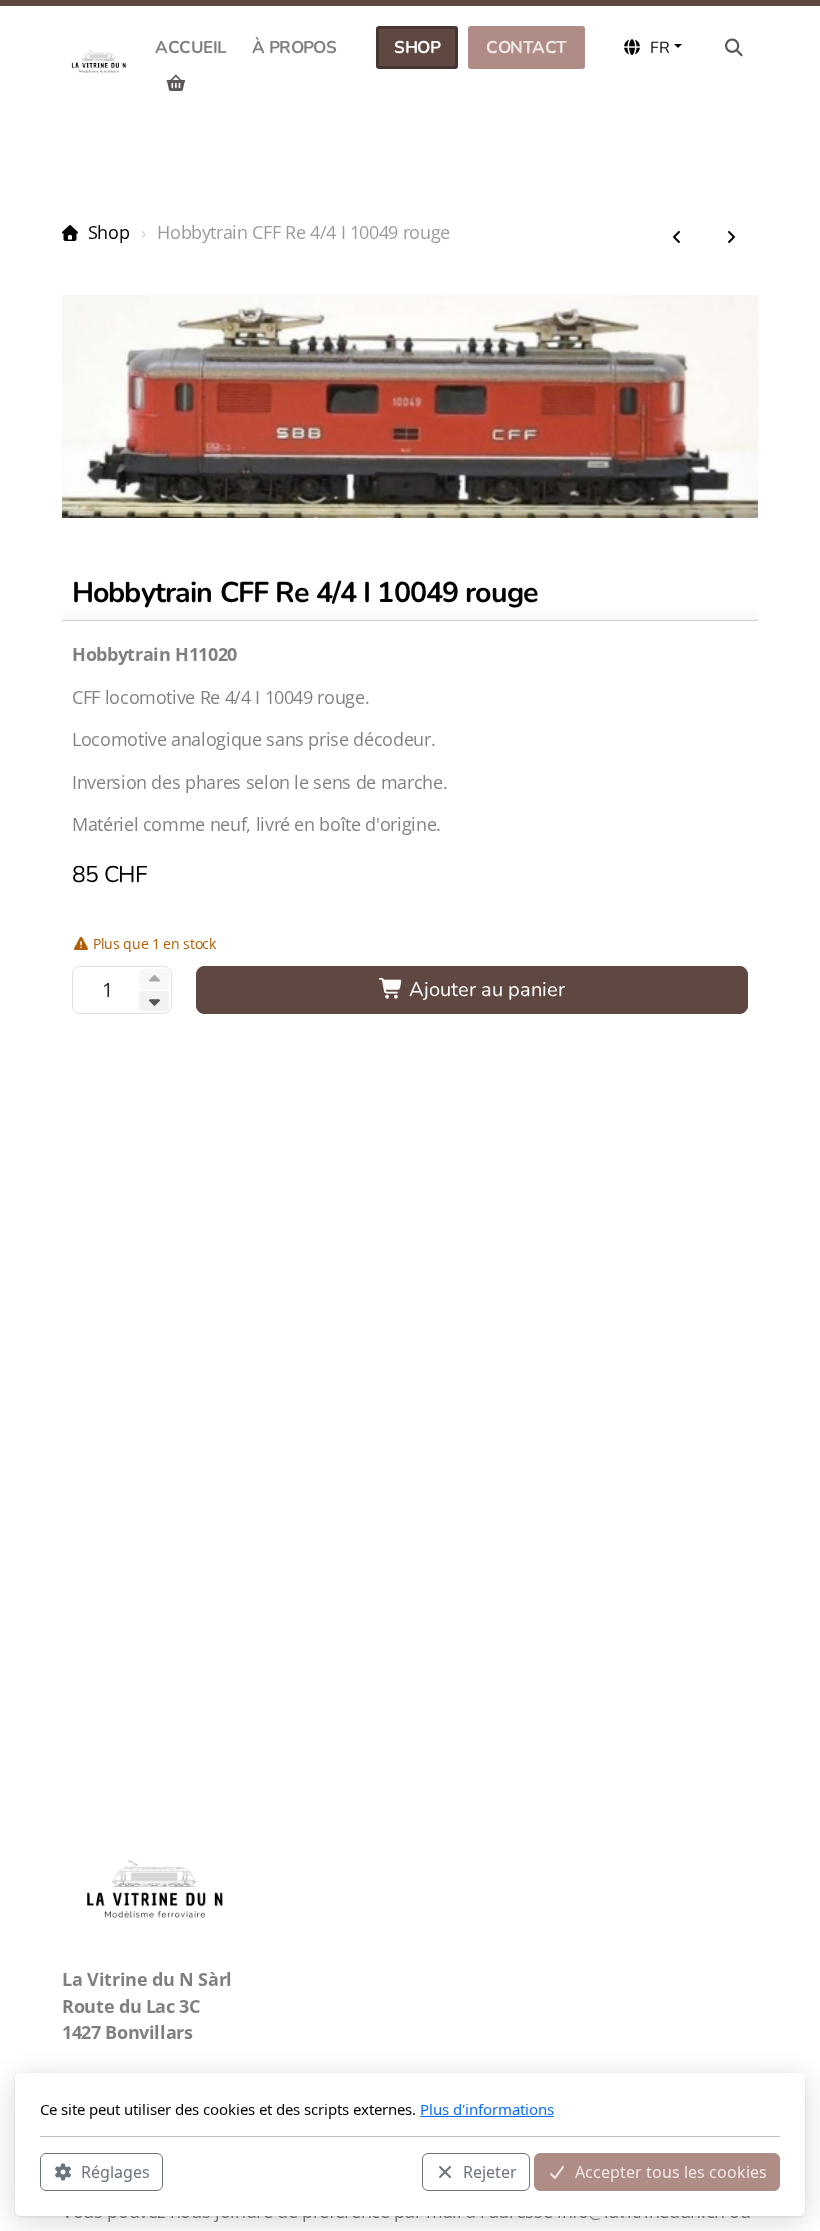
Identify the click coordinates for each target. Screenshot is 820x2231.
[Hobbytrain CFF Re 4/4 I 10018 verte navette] (677, 238)
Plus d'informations (487, 2109)
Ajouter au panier (484, 989)
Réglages (115, 2172)
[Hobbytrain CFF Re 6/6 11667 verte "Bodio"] (731, 238)
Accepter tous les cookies (671, 2172)
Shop (108, 232)
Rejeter (490, 2172)
